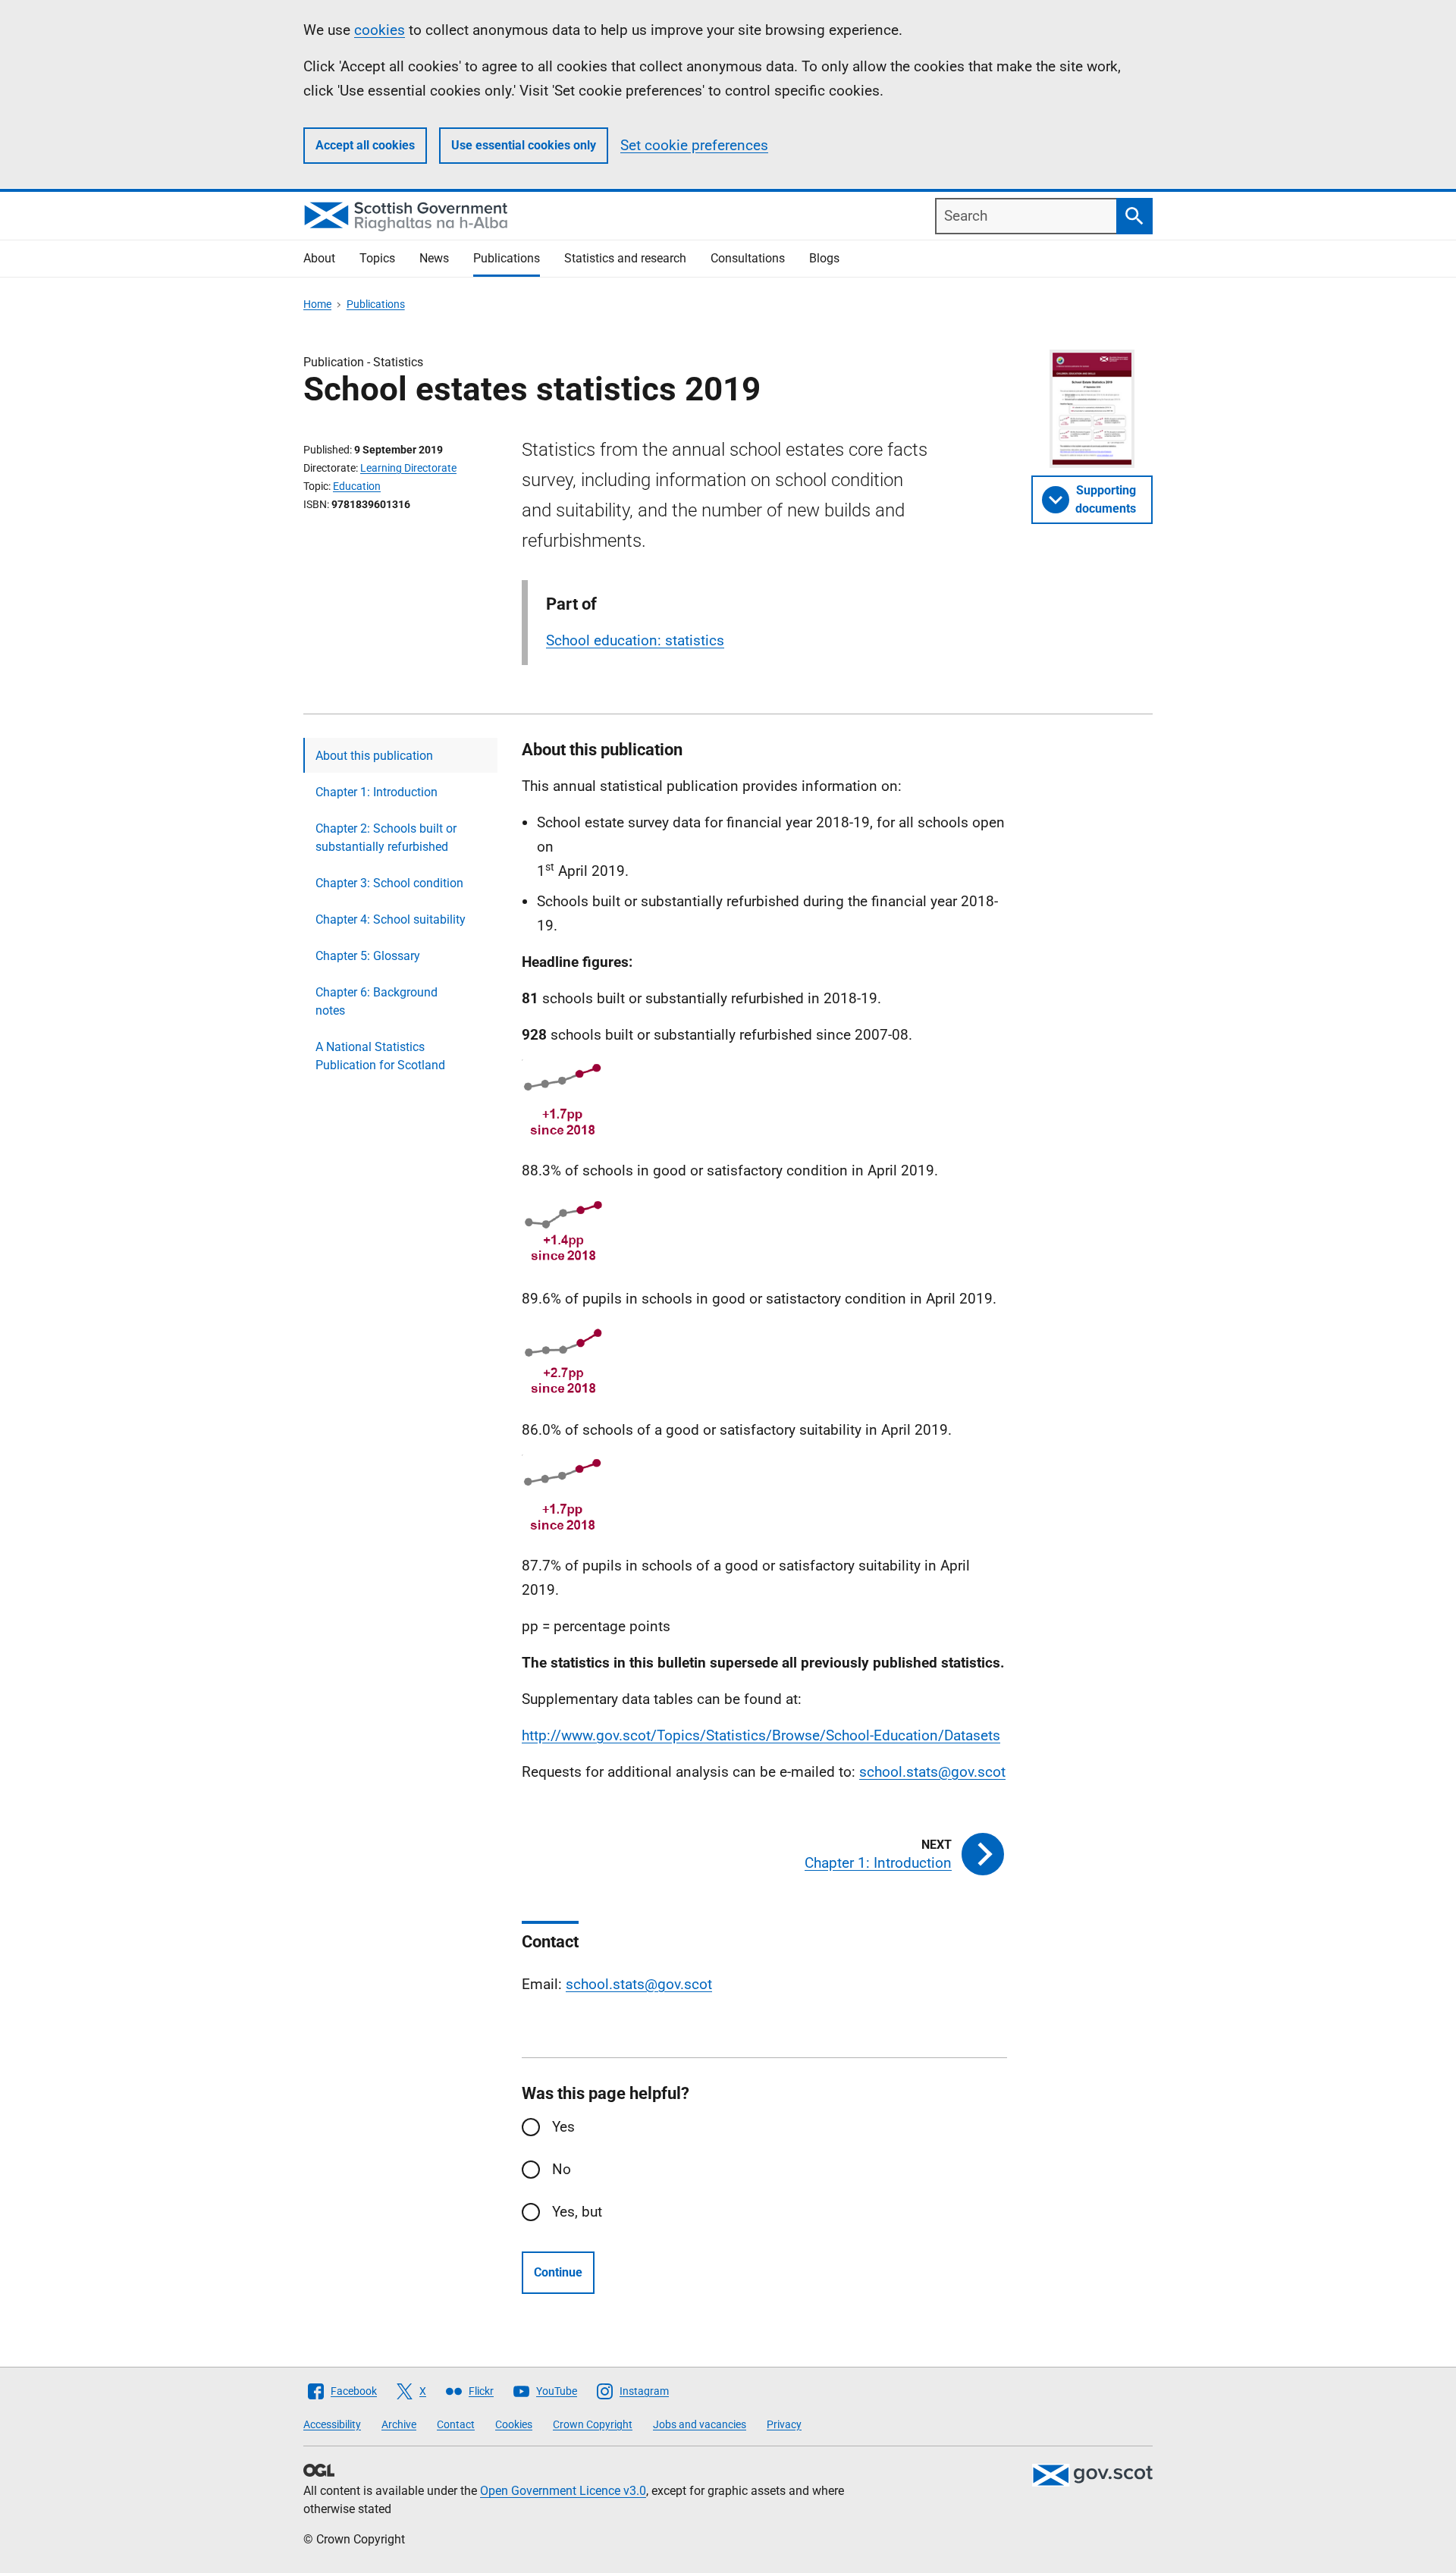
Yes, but (577, 2212)
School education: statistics (635, 640)
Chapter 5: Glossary (368, 956)
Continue (558, 2272)
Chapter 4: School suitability (391, 919)
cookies (380, 30)
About (319, 258)
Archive (399, 2424)
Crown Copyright (593, 2424)
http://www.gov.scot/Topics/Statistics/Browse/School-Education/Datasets (761, 1735)
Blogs (824, 258)
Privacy (784, 2424)
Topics (377, 258)
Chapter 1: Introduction (377, 792)
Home (317, 304)
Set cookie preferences (694, 145)
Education (357, 486)
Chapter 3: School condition (389, 883)
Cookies (514, 2424)
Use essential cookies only (524, 145)
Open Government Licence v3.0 (563, 2491)
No (562, 2169)
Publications (507, 258)
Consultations (748, 258)
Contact (456, 2424)
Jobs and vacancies (700, 2424)
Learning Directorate (408, 468)
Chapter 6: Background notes (377, 1001)
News (434, 258)
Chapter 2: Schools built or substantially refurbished (386, 838)
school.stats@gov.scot (932, 1772)
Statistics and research (625, 258)
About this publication (374, 756)
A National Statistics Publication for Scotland (380, 1056)
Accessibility (332, 2424)
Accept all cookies (365, 145)
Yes (563, 2127)
